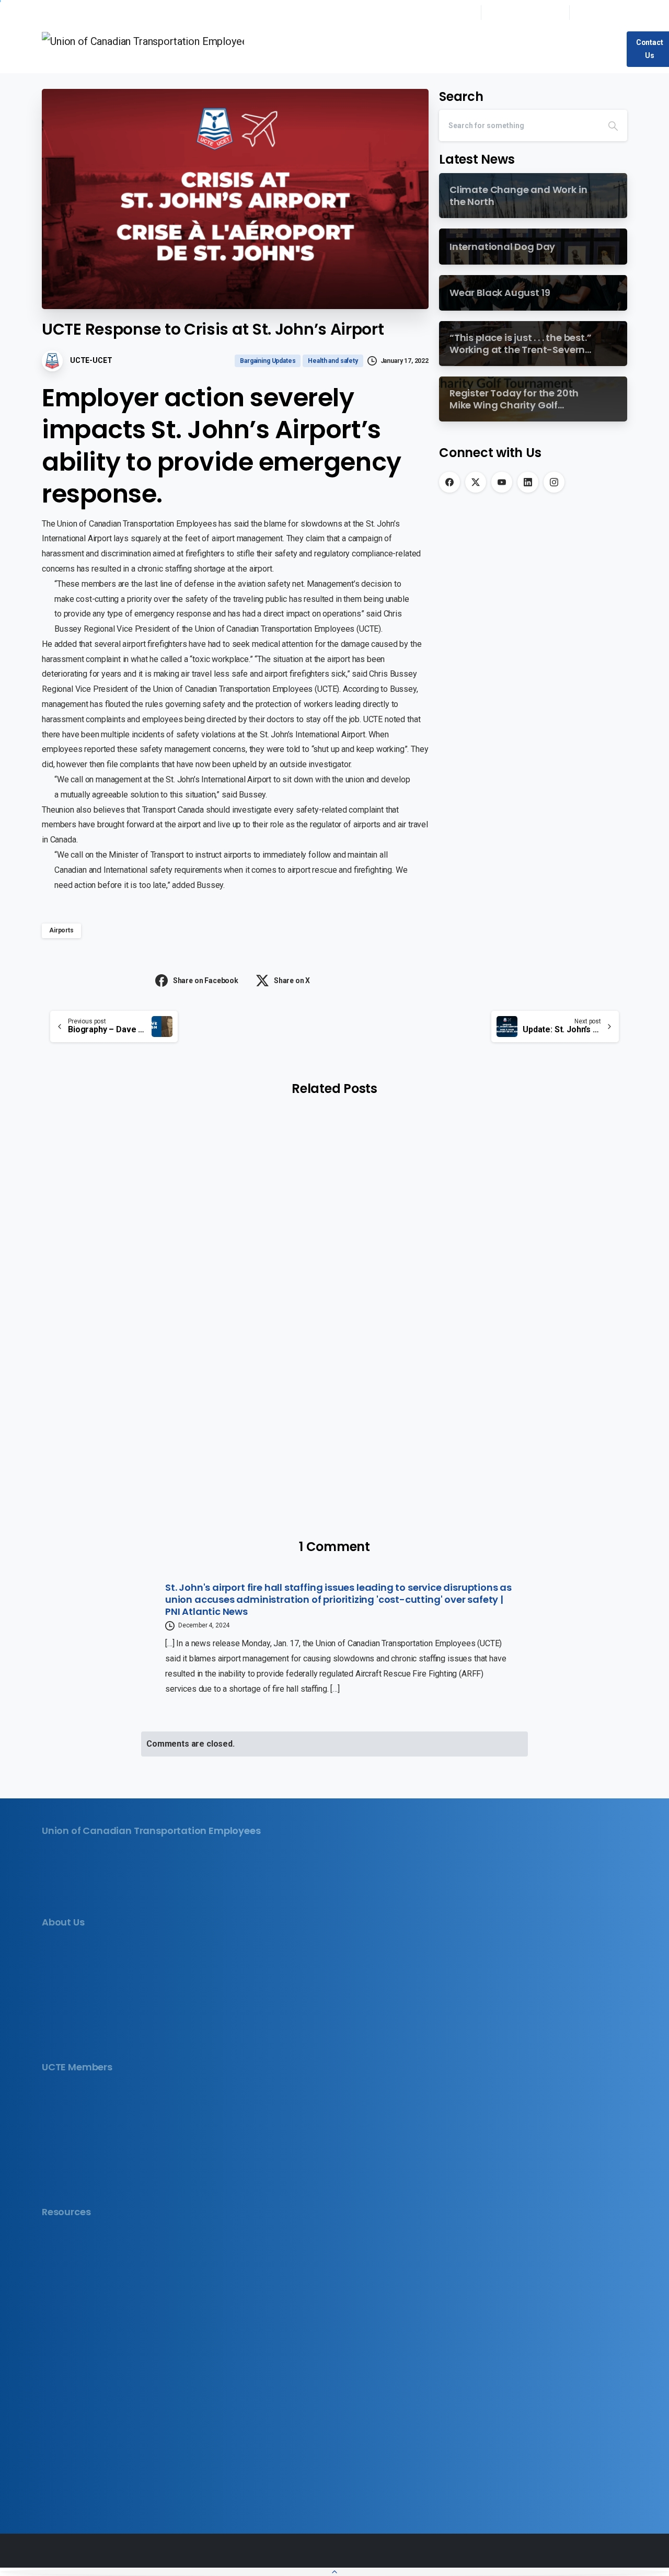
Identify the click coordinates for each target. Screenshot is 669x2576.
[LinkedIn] (528, 482)
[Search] (613, 126)
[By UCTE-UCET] (63, 1212)
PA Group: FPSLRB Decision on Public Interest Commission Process (532, 1298)
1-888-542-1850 (531, 12)
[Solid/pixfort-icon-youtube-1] (86, 1901)
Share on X (292, 981)
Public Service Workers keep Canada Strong (322, 1310)
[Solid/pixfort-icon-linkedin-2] (104, 1901)
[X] (476, 482)
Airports (61, 930)
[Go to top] (334, 2572)
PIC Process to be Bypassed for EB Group (124, 1290)
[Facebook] (449, 482)
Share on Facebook (206, 981)
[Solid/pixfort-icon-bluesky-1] (122, 1901)
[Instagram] (554, 482)
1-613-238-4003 (443, 12)
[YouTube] (502, 482)
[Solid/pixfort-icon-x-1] (68, 1901)
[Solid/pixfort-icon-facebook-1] (51, 1901)
